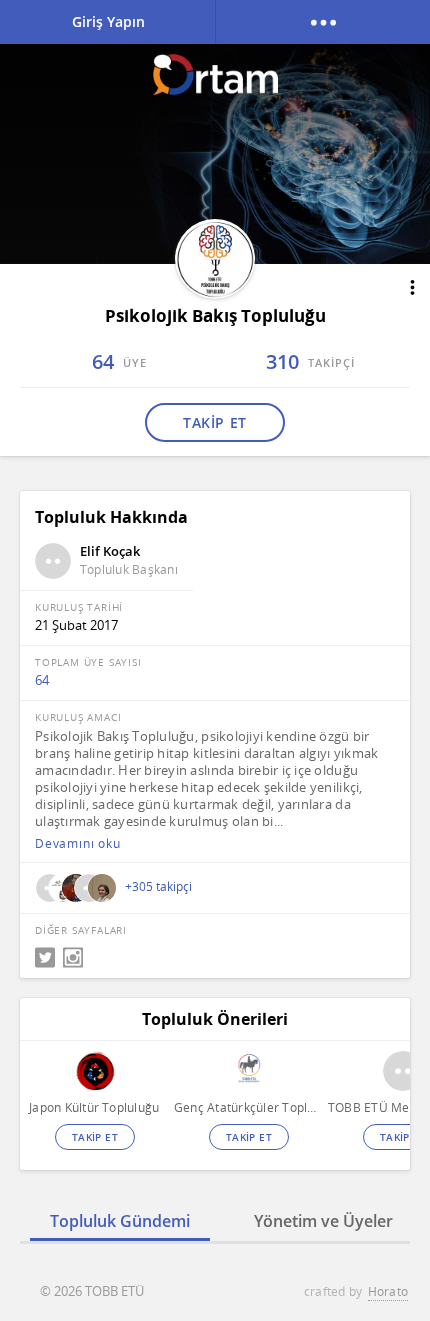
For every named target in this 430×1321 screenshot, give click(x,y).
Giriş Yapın (108, 21)
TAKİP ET (214, 422)
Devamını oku (78, 844)
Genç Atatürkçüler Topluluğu (248, 1107)
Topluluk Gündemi (120, 1221)
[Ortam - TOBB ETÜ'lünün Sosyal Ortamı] (215, 74)
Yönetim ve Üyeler (323, 1221)
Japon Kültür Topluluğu (94, 1107)
